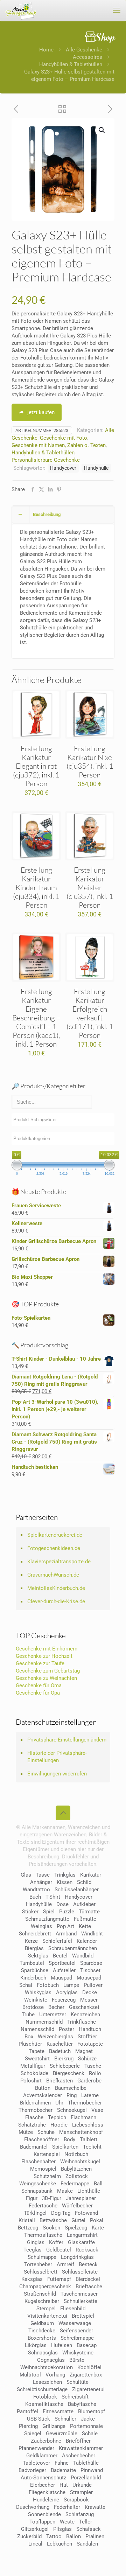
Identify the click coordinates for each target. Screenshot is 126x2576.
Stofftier (87, 2037)
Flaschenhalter (38, 2162)
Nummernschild (44, 2022)
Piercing (28, 2426)
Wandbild (83, 1956)
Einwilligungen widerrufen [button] (57, 1774)
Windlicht (92, 1934)
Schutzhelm (47, 2176)
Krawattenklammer (81, 2448)
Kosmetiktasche (44, 2404)
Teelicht (92, 2147)
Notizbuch (76, 2154)
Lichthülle (89, 2191)
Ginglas (36, 2242)
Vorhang (55, 2375)
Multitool (30, 2375)
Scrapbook (76, 2500)
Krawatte (95, 2507)
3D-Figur (52, 2198)
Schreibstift (75, 2397)
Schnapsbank (37, 2191)
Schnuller (65, 2419)
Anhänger (41, 1882)
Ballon (73, 2536)
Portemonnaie (86, 2426)
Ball (98, 2184)
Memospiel (43, 2169)
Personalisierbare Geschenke (46, 460)
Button (43, 2088)
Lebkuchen (59, 2544)
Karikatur (91, 1875)
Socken (51, 2228)
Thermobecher (85, 2103)
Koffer (56, 2242)
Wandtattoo (36, 1890)
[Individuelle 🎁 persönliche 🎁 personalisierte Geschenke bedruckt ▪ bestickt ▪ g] (21, 11)
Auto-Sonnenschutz (43, 2478)
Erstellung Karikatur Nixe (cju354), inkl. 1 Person (90, 762)
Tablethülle (86, 2463)
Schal (26, 1985)
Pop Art (65, 1926)
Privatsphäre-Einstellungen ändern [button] (67, 1740)
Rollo (95, 2073)
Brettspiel (83, 2316)
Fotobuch (48, 1985)
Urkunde (82, 2485)
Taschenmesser (79, 2294)
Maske (65, 2191)
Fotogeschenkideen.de (54, 1548)
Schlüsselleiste (80, 2272)
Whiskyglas (38, 1992)
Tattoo (54, 2536)
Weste (67, 2522)
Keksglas (32, 2279)
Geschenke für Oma (39, 1685)
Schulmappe (42, 2257)
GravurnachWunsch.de (53, 1575)
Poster (66, 2029)
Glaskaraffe (81, 2242)
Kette (85, 1926)
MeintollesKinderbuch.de (56, 1588)
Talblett (89, 2139)
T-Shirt (53, 1897)
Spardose (91, 1963)
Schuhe (46, 2132)
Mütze (26, 2132)
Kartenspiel (47, 2154)
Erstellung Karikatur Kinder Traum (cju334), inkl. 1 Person (36, 887)
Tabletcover (36, 2463)
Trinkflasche (82, 2022)
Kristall (27, 2220)
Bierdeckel (88, 2279)
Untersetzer (53, 2015)
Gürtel (78, 2220)
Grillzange (54, 2426)
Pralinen (95, 2536)
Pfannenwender (36, 2448)
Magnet (84, 2051)
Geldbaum (42, 2323)
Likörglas (36, 2345)
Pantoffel (27, 2411)
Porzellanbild (86, 2478)
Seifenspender (76, 2331)
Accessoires (87, 57)
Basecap (87, 2345)
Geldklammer (42, 2456)
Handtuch (90, 2029)
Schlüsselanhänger (77, 1890)
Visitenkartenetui (47, 2316)
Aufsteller (64, 1970)
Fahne (62, 2463)
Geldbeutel (59, 2250)
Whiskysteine (78, 2353)
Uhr (59, 2103)
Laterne (90, 2095)
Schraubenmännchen (73, 1948)
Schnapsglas (43, 2353)
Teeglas (33, 2250)
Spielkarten (65, 2147)
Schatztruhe (32, 2125)
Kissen (65, 1882)
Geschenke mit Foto (64, 438)
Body (69, 2139)
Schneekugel (72, 2110)
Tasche (93, 2066)
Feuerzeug (64, 2000)
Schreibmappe (77, 2338)
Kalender (87, 1941)
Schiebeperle (65, 2066)
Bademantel (34, 2147)
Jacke (88, 2419)
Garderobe (89, 2081)
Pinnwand (92, 2470)
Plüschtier (30, 2044)
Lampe (71, 1985)
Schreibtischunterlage (42, 2389)
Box (29, 2037)
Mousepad (89, 1978)
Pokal (97, 2220)
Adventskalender (43, 2095)
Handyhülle (96, 468)
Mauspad (61, 1978)
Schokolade (34, 2073)
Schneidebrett (35, 1934)
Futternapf (59, 2279)
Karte (98, 2228)
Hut (64, 2485)
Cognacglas (51, 2360)
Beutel (60, 1956)
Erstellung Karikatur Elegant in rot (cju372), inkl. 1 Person (36, 766)
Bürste (77, 2360)
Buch (35, 1897)
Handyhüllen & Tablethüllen (71, 64)
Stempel (46, 2309)
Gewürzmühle (62, 2434)
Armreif (65, 2264)
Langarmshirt (82, 2235)
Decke (90, 1992)
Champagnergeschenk (45, 2287)
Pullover (93, 1985)
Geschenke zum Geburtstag (48, 1671)
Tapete (37, 2051)
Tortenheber (38, 2264)
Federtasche (43, 2206)
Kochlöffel (89, 2367)
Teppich (57, 2117)
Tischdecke (42, 2331)
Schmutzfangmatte (47, 1919)
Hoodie (59, 2125)
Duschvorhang (33, 2507)
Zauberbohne (46, 2441)
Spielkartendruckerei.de (55, 1535)
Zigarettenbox (86, 2375)
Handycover (63, 468)
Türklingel (35, 2213)
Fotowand (86, 2213)
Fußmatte (85, 1919)
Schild (84, 1882)
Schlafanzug (80, 2514)
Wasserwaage (75, 2323)
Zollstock (77, 2176)
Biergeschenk (69, 2073)
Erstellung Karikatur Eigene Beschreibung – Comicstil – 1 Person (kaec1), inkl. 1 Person (36, 1018)
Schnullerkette (80, 2301)
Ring (72, 2095)
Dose (62, 1904)
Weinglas (41, 1926)
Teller (86, 2522)
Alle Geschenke (84, 50)
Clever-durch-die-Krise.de (56, 1601)
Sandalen (87, 2544)
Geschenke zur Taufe (40, 1663)
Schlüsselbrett (41, 2272)
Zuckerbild (29, 2536)
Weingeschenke (38, 2184)
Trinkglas (65, 1875)
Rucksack (87, 2250)
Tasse (43, 1875)
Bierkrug (64, 2059)
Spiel (49, 1912)
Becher (56, 2007)
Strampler (81, 2492)
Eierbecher (43, 2485)
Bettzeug (28, 2228)
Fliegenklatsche (47, 2492)
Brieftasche (89, 2287)
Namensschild (37, 2029)
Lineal (35, 2544)
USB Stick (38, 2419)
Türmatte (89, 1912)
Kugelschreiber (42, 2301)
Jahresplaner (81, 2198)
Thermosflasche (43, 2235)
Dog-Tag (61, 2213)
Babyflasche (82, 2404)
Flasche (34, 2117)
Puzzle (67, 1912)
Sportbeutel (62, 1963)
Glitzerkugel (35, 2529)
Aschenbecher (79, 2456)
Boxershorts (42, 2338)
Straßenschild (40, 2294)
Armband (66, 1934)
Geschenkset (84, 2007)
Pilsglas (62, 2529)
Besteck (88, 2264)
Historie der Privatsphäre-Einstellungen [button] (57, 1757)
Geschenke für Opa (38, 1693)
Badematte (63, 2470)
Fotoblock (45, 2397)
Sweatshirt (37, 2059)
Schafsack (89, 2529)
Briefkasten (59, 2081)
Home (46, 50)
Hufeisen (62, 2345)
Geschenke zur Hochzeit (44, 1656)
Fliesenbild (73, 2309)
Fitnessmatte (58, 2411)
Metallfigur (33, 2066)
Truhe (28, 2015)
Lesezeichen (47, 2382)
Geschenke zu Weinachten (46, 1678)
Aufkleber (84, 1904)
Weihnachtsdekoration (47, 2367)
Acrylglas (67, 1992)
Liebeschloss (88, 2125)
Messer (89, 2000)
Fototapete (90, 2044)
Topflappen (42, 2522)
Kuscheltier (60, 2044)
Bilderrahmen (35, 2103)
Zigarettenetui (88, 2389)
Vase (97, 2110)
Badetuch (60, 2051)
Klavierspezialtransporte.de (59, 1562)
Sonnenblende (44, 2514)
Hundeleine (46, 2500)
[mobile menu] (117, 11)
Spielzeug (76, 2228)
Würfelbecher (77, 2206)
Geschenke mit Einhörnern (47, 1649)
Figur (32, 2198)
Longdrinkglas (77, 2257)
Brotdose (33, 2007)
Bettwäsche (53, 2220)
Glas (26, 1875)
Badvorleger (32, 2470)
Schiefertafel (57, 1941)
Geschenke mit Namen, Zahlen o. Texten (59, 445)
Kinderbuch (33, 1978)
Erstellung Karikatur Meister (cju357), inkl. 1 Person (90, 887)
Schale (90, 2434)
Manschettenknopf (81, 2132)
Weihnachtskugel (80, 2162)
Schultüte (78, 2382)
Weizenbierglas (55, 2037)
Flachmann (83, 2117)
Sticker (30, 1912)
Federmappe (75, 2184)
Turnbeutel (32, 1963)
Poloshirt (31, 2081)
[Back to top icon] (63, 1813)
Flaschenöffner (42, 2139)
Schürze (87, 2059)
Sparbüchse (35, 1970)
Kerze (31, 1941)
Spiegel (33, 2434)
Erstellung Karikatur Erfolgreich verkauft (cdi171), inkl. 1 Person (90, 1013)
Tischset (90, 1970)
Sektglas (38, 1956)
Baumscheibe (71, 2088)
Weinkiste (36, 2000)
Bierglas (34, 1948)
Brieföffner (78, 2441)
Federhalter (67, 2507)
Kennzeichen (85, 2015)
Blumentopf (92, 2411)
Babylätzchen (76, 2169)
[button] (102, 130)
